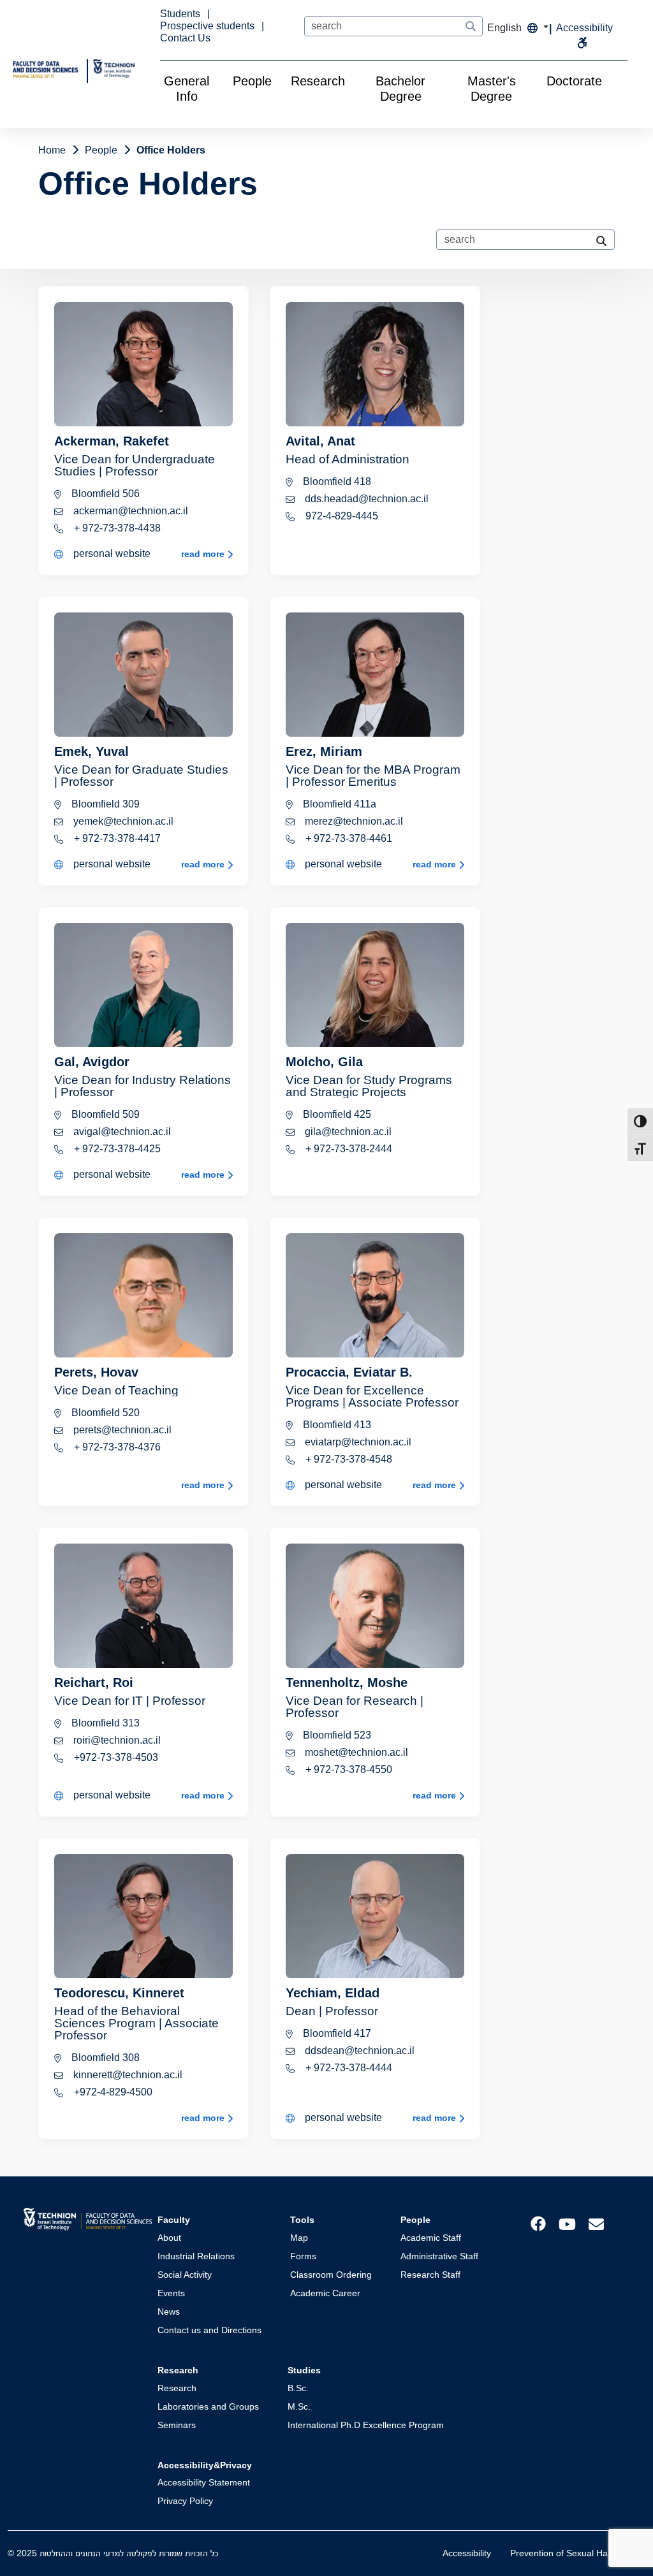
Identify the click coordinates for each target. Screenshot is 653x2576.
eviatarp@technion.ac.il (357, 1442)
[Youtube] (567, 2223)
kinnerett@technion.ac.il (127, 2075)
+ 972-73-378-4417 (116, 838)
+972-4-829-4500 (112, 2092)
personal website (111, 554)
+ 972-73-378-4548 (348, 1459)
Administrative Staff (439, 2256)
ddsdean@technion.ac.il (358, 2051)
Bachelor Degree (400, 89)
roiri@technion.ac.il (116, 1740)
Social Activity (185, 2275)
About (169, 2238)
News (169, 2312)
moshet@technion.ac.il (355, 1752)
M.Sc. (299, 2406)
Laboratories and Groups (208, 2406)
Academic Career (325, 2293)
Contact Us (185, 38)
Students (181, 14)
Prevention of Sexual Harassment (578, 2553)
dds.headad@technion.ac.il (365, 499)
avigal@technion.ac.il (121, 1132)
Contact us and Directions (209, 2330)
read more (204, 554)
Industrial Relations (196, 2256)
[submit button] (471, 27)
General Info (187, 89)
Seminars (177, 2425)
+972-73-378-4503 (115, 1757)
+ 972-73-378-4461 (348, 838)
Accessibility (467, 2553)
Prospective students (209, 26)
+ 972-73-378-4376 (116, 1447)
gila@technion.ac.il (347, 1132)
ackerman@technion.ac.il (129, 511)
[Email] (596, 2223)
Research (318, 81)
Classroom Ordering (331, 2275)
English (506, 28)
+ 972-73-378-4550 (348, 1769)
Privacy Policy (185, 2501)
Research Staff (430, 2275)
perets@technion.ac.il (121, 1430)
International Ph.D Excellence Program (366, 2425)
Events (171, 2293)
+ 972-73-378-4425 (116, 1149)
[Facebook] (538, 2223)
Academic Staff (431, 2238)
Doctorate (574, 81)
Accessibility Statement (204, 2482)
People (252, 81)
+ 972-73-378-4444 (348, 2068)
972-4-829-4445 (341, 516)
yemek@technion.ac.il (122, 821)
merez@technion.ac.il (353, 821)
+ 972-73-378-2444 (348, 1149)
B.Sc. (298, 2388)
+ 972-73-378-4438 (116, 528)
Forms (303, 2256)
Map (299, 2238)
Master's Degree (492, 89)
